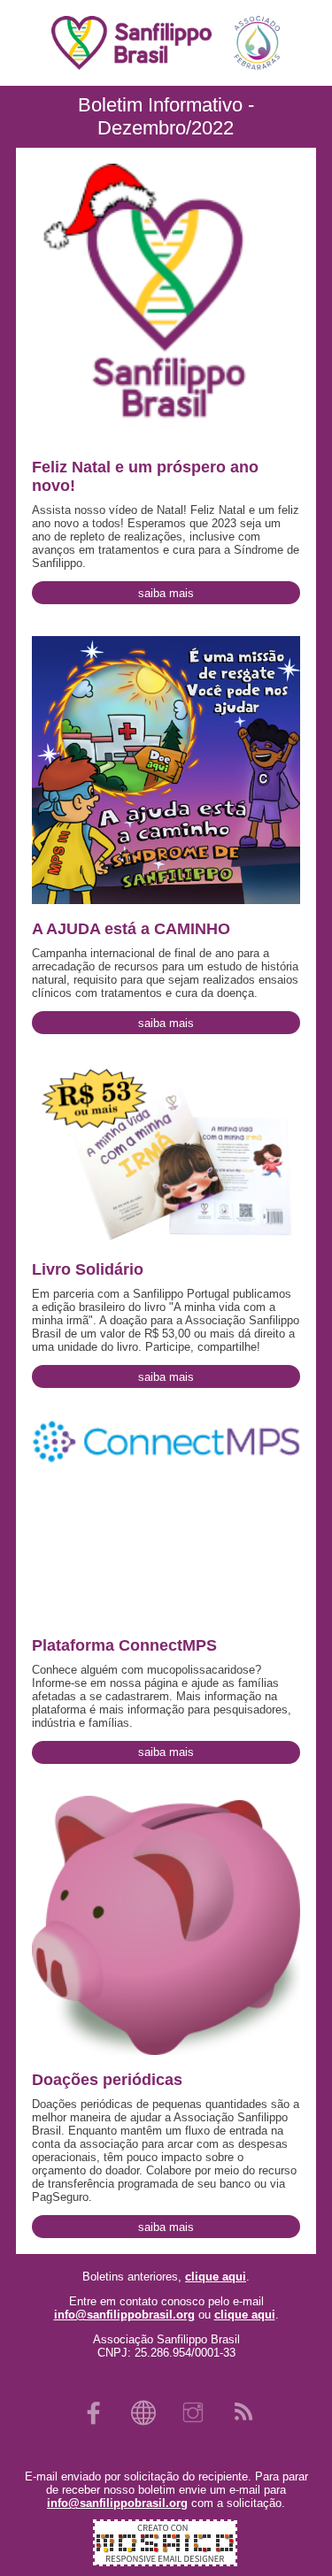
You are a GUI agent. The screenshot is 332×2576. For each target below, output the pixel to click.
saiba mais (166, 593)
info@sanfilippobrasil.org (124, 2315)
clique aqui (216, 2277)
